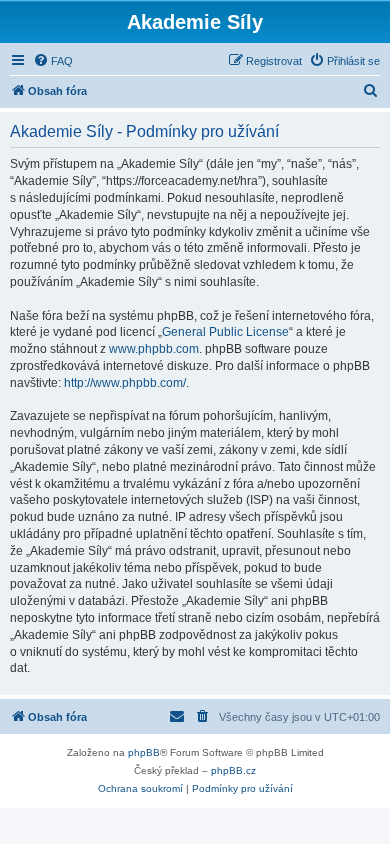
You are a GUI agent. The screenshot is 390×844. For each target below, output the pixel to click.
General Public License (225, 332)
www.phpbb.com (154, 349)
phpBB (144, 752)
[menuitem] (53, 61)
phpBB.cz (233, 770)
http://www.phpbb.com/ (125, 383)
